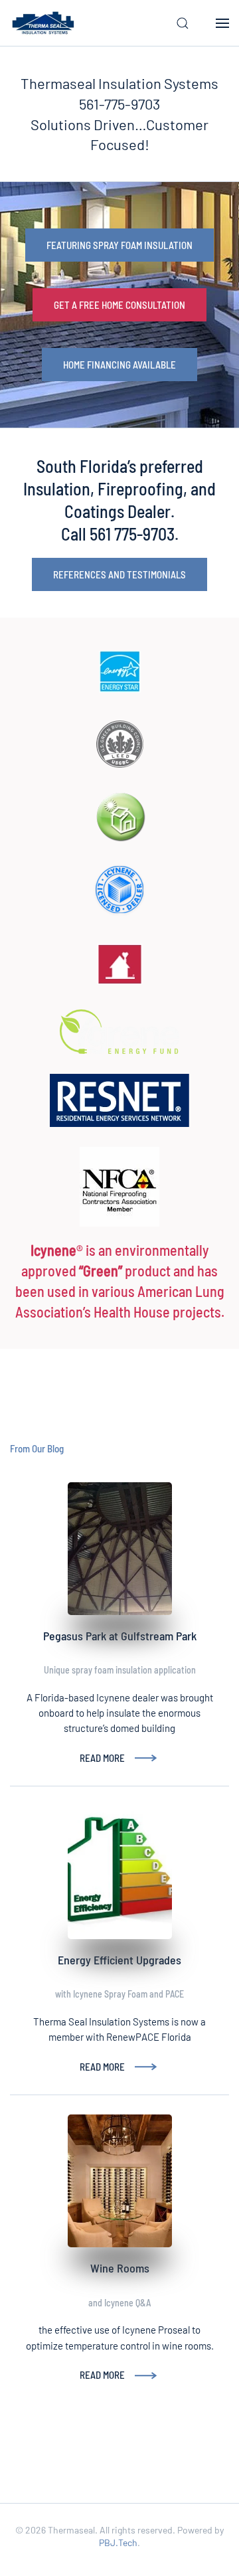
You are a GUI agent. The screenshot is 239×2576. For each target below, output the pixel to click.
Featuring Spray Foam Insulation (119, 245)
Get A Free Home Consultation (119, 305)
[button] (183, 23)
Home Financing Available (119, 365)
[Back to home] (43, 23)
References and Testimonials (119, 574)
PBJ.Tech (118, 2542)
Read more (102, 1758)
